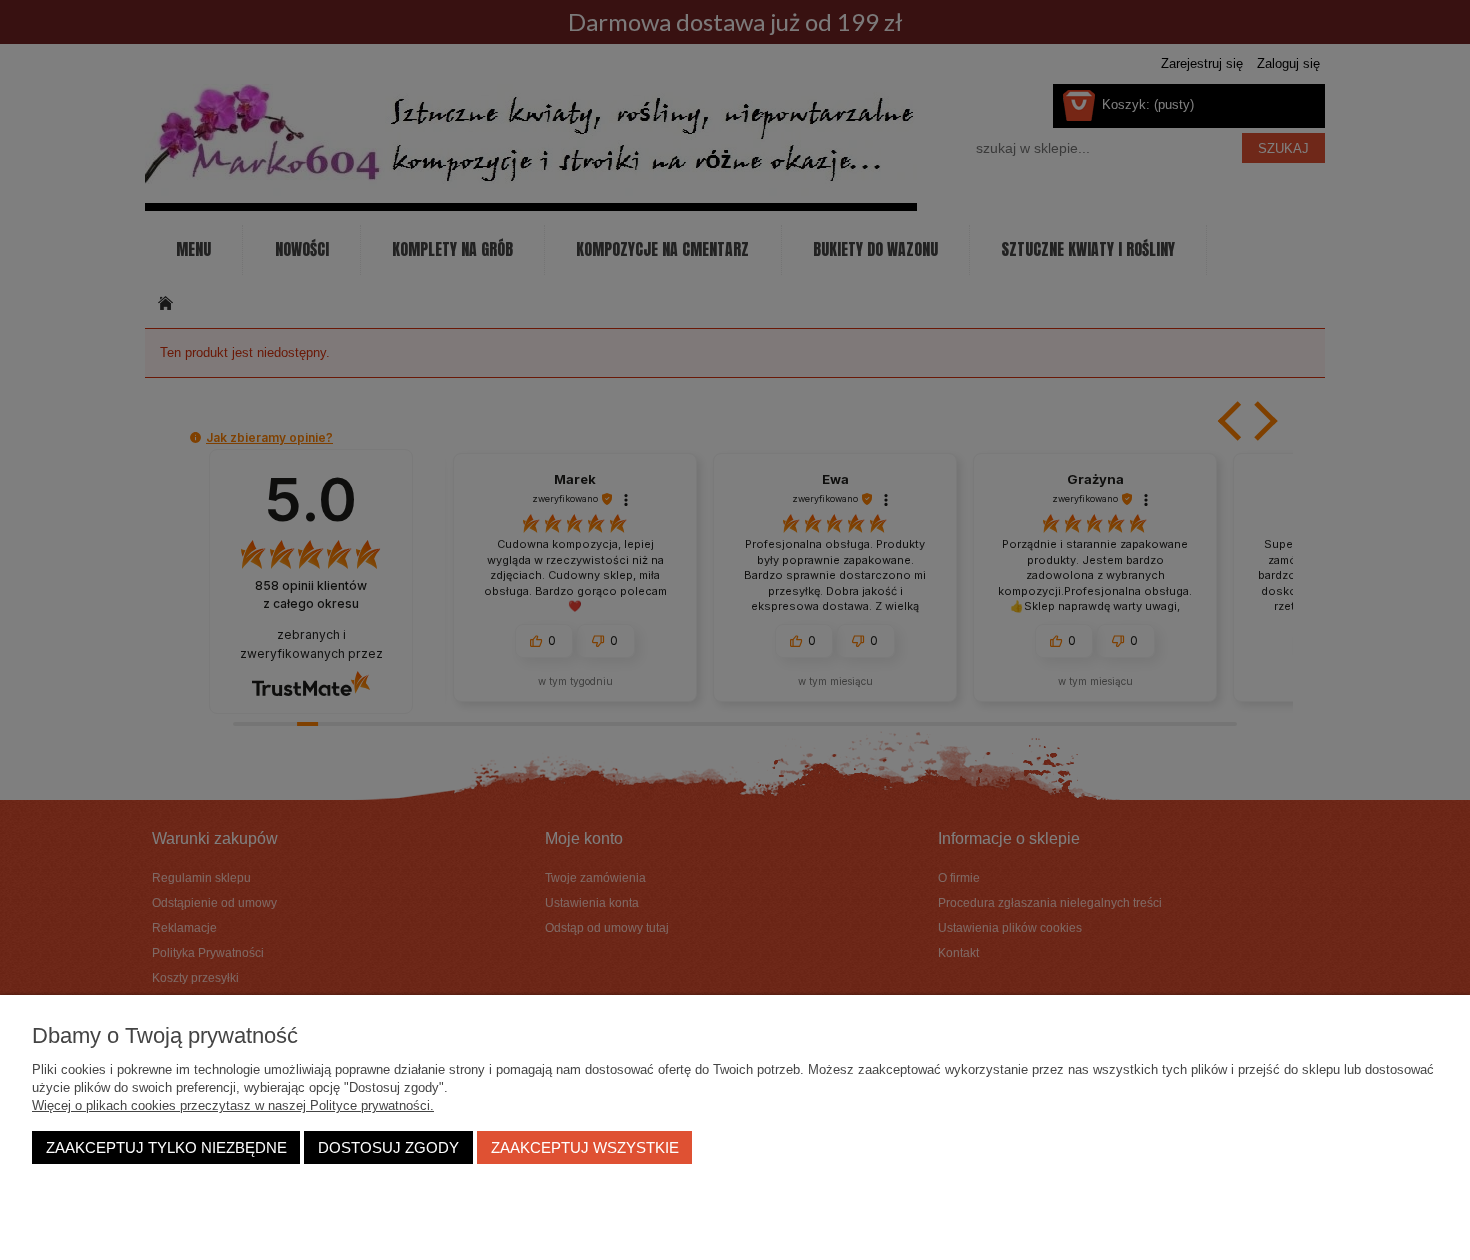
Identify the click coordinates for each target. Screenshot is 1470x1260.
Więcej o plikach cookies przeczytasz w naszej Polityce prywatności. (233, 1105)
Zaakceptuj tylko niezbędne (166, 1147)
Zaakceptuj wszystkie (585, 1147)
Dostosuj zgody (388, 1147)
